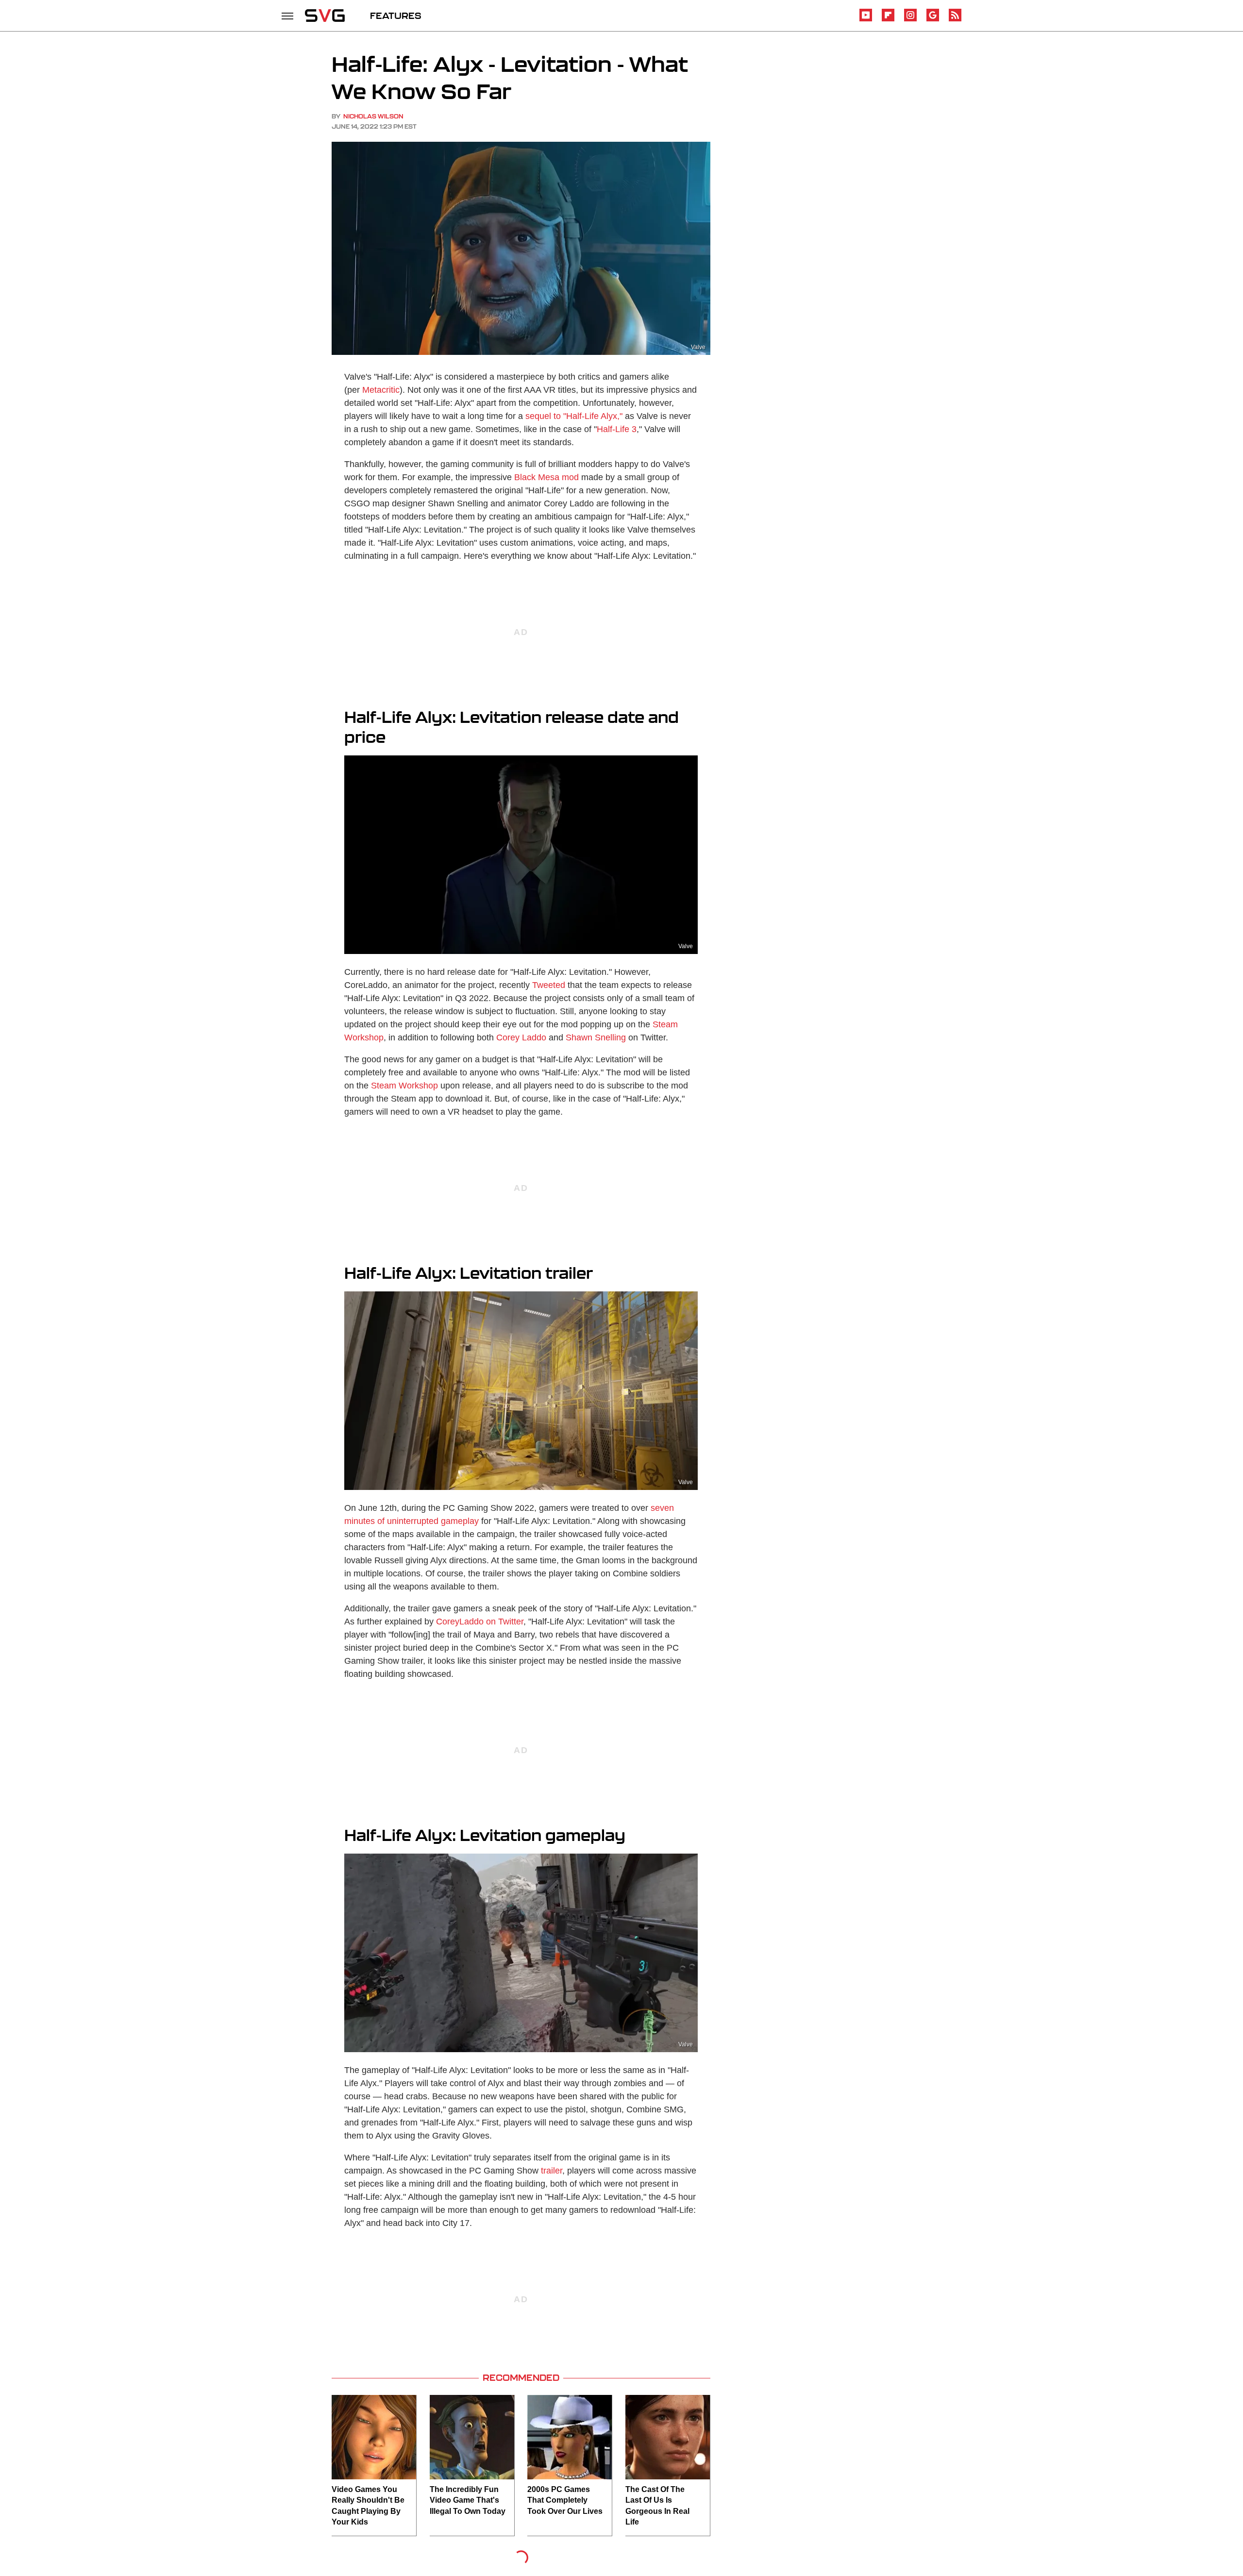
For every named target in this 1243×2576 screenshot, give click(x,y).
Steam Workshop (404, 1086)
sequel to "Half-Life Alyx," (574, 416)
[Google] (933, 20)
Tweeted (549, 985)
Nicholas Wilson (373, 116)
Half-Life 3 (617, 429)
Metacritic (381, 390)
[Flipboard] (888, 20)
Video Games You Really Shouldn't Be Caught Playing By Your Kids (368, 2506)
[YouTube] (866, 20)
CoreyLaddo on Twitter (480, 1622)
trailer (552, 2171)
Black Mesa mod (546, 477)
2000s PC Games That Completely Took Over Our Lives (565, 2500)
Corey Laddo (521, 1037)
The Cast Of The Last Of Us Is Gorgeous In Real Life (657, 2506)
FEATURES (396, 16)
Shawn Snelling (596, 1037)
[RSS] (955, 20)
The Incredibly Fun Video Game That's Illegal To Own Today (468, 2500)
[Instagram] (910, 20)
